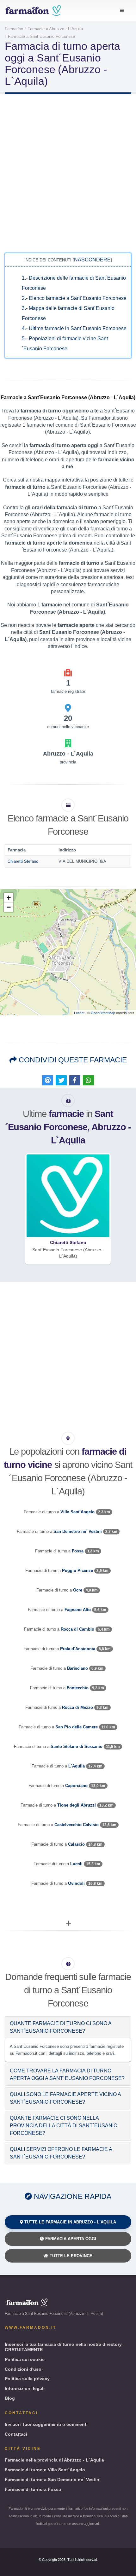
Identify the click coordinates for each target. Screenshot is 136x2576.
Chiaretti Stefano (23, 861)
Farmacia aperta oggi (70, 2239)
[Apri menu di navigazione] (122, 11)
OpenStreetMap (103, 1013)
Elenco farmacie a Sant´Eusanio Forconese (74, 298)
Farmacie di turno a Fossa (33, 2489)
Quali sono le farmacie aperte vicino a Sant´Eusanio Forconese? (65, 2098)
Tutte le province (70, 2256)
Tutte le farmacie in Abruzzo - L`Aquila (70, 2222)
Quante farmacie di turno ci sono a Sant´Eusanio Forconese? (61, 2027)
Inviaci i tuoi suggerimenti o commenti (46, 2424)
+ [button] (9, 898)
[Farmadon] (33, 11)
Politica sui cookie (25, 2359)
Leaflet (79, 1013)
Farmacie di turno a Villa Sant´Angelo (45, 2470)
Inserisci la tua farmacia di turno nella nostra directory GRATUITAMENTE (63, 2347)
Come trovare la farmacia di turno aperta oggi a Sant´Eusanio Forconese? (67, 2074)
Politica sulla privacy (27, 2379)
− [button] (9, 907)
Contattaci (16, 2434)
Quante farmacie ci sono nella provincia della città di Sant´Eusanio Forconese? (64, 2126)
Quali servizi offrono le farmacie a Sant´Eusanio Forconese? (61, 2153)
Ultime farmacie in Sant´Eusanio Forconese (74, 328)
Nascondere (92, 260)
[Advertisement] (68, 172)
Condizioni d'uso (23, 2369)
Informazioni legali (25, 2388)
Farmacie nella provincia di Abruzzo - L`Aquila (54, 2460)
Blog (10, 2398)
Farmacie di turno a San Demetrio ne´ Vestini (53, 2480)
